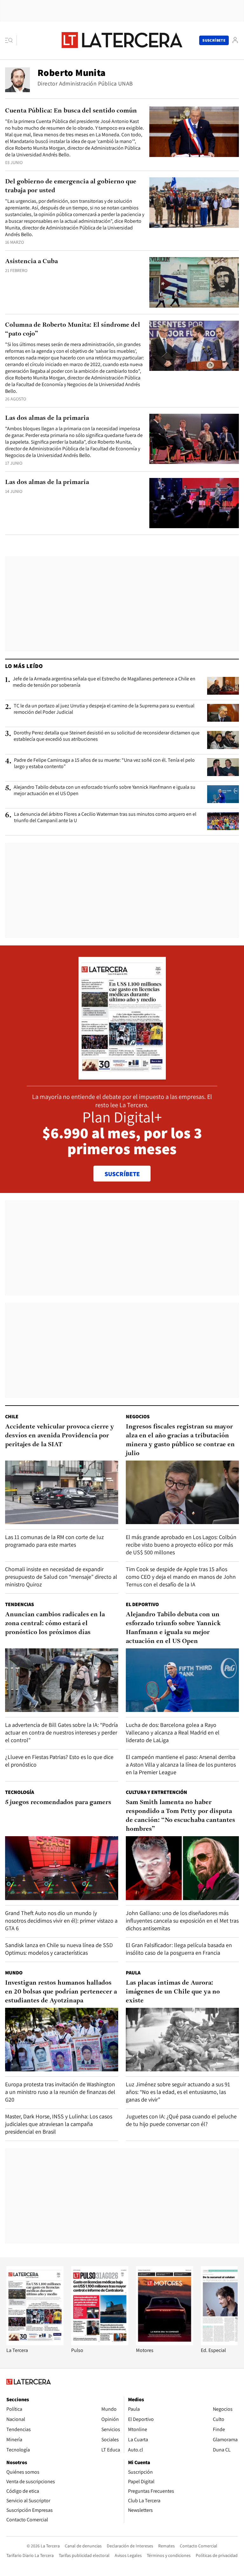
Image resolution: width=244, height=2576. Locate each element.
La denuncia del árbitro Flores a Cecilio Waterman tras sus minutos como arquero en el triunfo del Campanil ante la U (105, 817)
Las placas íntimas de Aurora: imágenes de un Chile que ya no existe (173, 1992)
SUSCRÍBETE (122, 1174)
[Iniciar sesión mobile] (235, 40)
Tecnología (20, 1792)
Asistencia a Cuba (31, 262)
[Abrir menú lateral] (11, 40)
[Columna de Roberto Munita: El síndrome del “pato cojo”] (194, 346)
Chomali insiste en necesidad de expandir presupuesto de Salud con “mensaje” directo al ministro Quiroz (61, 1577)
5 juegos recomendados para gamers (58, 1803)
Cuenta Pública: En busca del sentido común (71, 111)
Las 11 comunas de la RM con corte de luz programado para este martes (54, 1541)
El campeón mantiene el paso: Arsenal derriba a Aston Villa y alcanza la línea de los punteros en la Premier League (181, 1765)
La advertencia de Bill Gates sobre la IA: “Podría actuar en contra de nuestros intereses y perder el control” (61, 1732)
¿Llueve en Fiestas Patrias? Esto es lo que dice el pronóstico (59, 1761)
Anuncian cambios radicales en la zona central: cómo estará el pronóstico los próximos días (55, 1624)
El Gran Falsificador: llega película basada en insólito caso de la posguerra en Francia (179, 1949)
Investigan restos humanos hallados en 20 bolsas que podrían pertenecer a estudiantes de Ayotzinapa (61, 1992)
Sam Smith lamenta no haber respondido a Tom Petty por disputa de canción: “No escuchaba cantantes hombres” (180, 1816)
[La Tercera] (35, 2344)
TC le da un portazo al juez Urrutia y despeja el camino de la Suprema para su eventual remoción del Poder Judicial (104, 709)
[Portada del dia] (122, 1076)
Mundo (14, 1973)
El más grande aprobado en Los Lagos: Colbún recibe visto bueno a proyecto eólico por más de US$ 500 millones (181, 1545)
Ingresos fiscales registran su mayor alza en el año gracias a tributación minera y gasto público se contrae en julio (180, 1440)
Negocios (138, 1417)
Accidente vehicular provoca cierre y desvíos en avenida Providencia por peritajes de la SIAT (60, 1436)
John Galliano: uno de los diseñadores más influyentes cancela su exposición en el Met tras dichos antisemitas (182, 1921)
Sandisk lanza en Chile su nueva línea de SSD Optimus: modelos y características (59, 1949)
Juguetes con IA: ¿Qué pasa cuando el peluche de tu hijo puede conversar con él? (181, 2120)
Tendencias (20, 1604)
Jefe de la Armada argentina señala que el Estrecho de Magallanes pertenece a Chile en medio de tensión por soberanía (104, 682)
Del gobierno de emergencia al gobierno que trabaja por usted (71, 186)
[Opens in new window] (165, 2344)
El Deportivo (142, 1604)
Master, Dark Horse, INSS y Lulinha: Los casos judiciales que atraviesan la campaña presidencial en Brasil (59, 2124)
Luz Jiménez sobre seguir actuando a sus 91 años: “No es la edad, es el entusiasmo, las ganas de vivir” (178, 2092)
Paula (133, 1973)
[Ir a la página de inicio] (122, 40)
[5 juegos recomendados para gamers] (62, 1868)
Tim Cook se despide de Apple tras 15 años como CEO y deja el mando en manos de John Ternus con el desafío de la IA (181, 1577)
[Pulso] (100, 2344)
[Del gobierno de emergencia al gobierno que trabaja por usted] (194, 203)
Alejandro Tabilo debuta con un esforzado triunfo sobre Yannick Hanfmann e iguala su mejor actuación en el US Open (105, 790)
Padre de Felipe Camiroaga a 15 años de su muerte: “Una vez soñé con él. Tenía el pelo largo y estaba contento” (104, 763)
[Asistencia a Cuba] (194, 282)
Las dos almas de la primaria (47, 418)
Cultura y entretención (156, 1792)
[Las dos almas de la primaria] (194, 439)
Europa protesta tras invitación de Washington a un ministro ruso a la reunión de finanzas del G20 (60, 2092)
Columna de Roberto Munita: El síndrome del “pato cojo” (73, 330)
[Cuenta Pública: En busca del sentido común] (194, 132)
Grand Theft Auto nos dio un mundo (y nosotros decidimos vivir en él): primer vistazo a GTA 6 (61, 1921)
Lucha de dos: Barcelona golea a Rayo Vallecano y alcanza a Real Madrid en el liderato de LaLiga (173, 1732)
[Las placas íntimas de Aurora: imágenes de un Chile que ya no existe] (182, 2040)
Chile (12, 1417)
